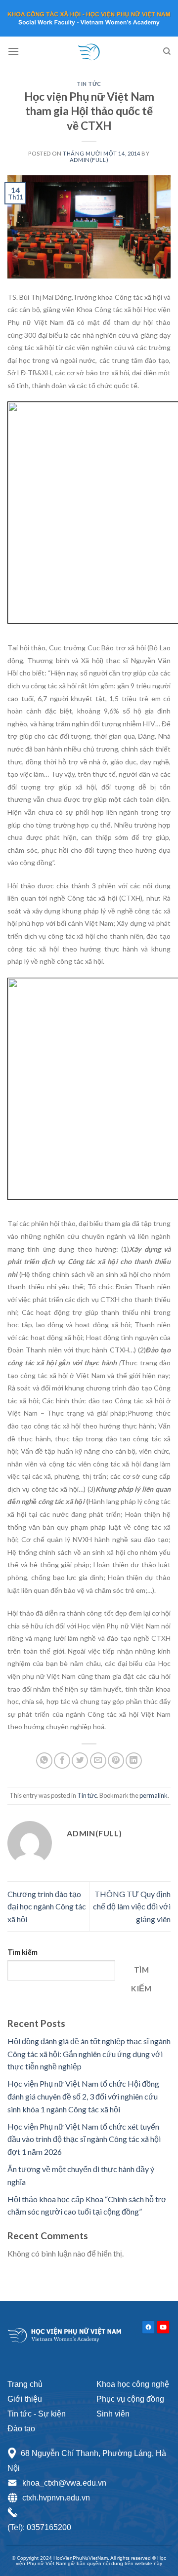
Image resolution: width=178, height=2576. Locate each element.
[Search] (167, 51)
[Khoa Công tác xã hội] (89, 51)
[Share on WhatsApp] (44, 1761)
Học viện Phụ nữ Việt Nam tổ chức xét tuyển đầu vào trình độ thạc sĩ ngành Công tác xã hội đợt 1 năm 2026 (84, 2139)
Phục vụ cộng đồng (130, 2399)
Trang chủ (25, 2384)
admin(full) (89, 160)
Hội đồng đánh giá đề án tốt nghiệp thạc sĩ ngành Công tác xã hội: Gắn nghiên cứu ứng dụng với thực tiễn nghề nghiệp (89, 2054)
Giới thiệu (25, 2399)
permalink (154, 1795)
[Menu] (13, 51)
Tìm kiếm (22, 1952)
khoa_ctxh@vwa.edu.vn (64, 2483)
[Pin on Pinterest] (116, 1761)
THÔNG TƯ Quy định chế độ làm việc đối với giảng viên (132, 1906)
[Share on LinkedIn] (134, 1761)
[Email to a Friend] (98, 1761)
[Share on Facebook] (62, 1761)
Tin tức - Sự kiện (37, 2414)
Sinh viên (113, 2414)
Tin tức (89, 84)
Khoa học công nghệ (133, 2384)
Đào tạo (21, 2429)
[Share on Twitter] (80, 1761)
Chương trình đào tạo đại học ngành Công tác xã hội (47, 1906)
